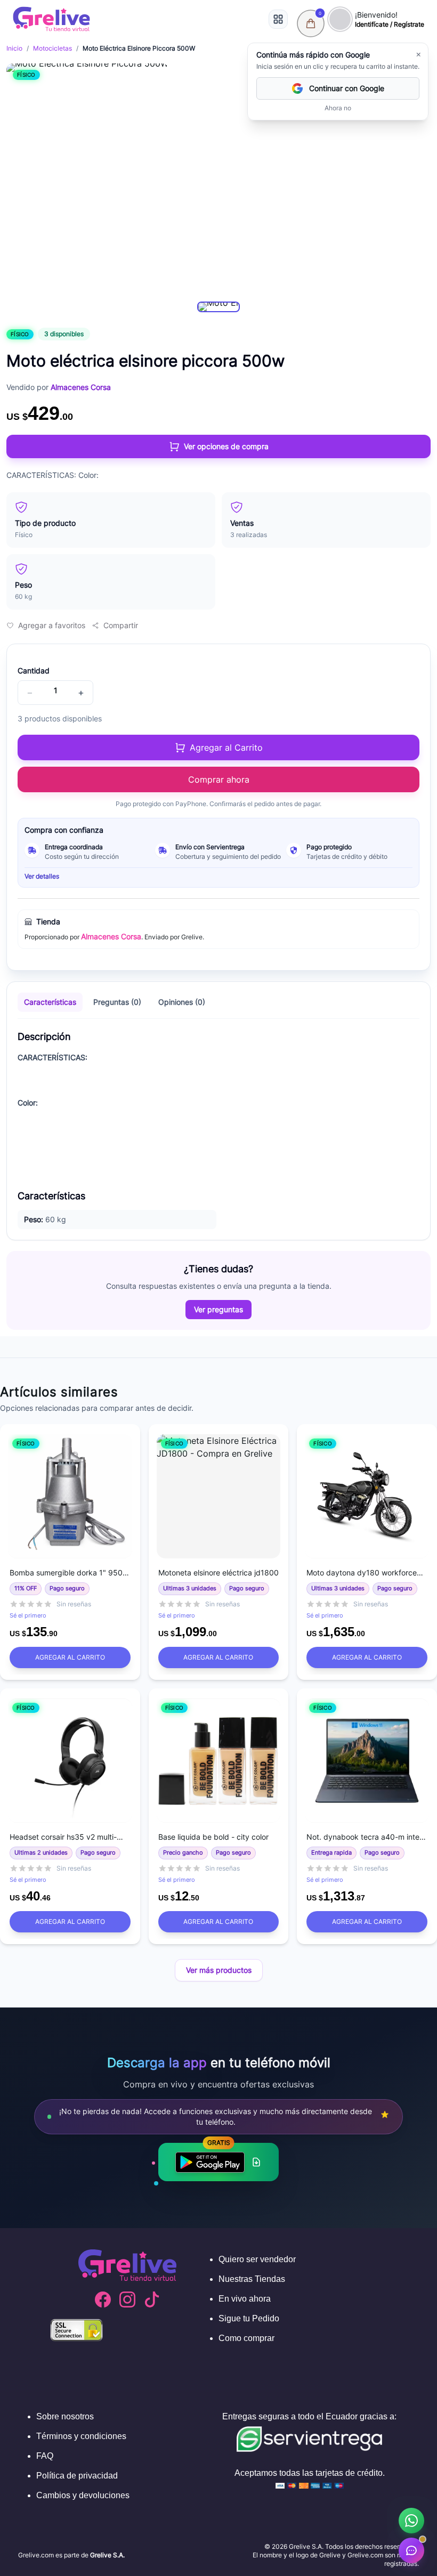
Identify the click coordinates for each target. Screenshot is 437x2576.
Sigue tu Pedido (249, 2318)
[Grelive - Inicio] (51, 19)
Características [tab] (50, 1002)
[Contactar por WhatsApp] (411, 2521)
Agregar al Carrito (70, 1657)
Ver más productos (219, 1970)
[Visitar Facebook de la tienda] (103, 2299)
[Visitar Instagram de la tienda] (127, 2299)
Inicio (14, 48)
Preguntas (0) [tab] (117, 1002)
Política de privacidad (77, 2476)
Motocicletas (52, 48)
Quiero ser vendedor (257, 2259)
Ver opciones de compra (226, 446)
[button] (87, 178)
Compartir (121, 625)
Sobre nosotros (65, 2416)
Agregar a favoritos (52, 625)
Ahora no (338, 108)
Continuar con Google (347, 88)
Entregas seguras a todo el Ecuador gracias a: (309, 2416)
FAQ (45, 2456)
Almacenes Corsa (111, 936)
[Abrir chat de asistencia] (411, 2550)
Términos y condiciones (81, 2436)
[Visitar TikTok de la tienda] (152, 2299)
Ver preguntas (218, 1309)
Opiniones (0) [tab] (182, 1002)
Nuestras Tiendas (252, 2279)
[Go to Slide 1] (218, 307)
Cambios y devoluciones (83, 2495)
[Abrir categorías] (278, 19)
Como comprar (246, 2338)
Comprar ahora (219, 779)
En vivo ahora (245, 2299)
